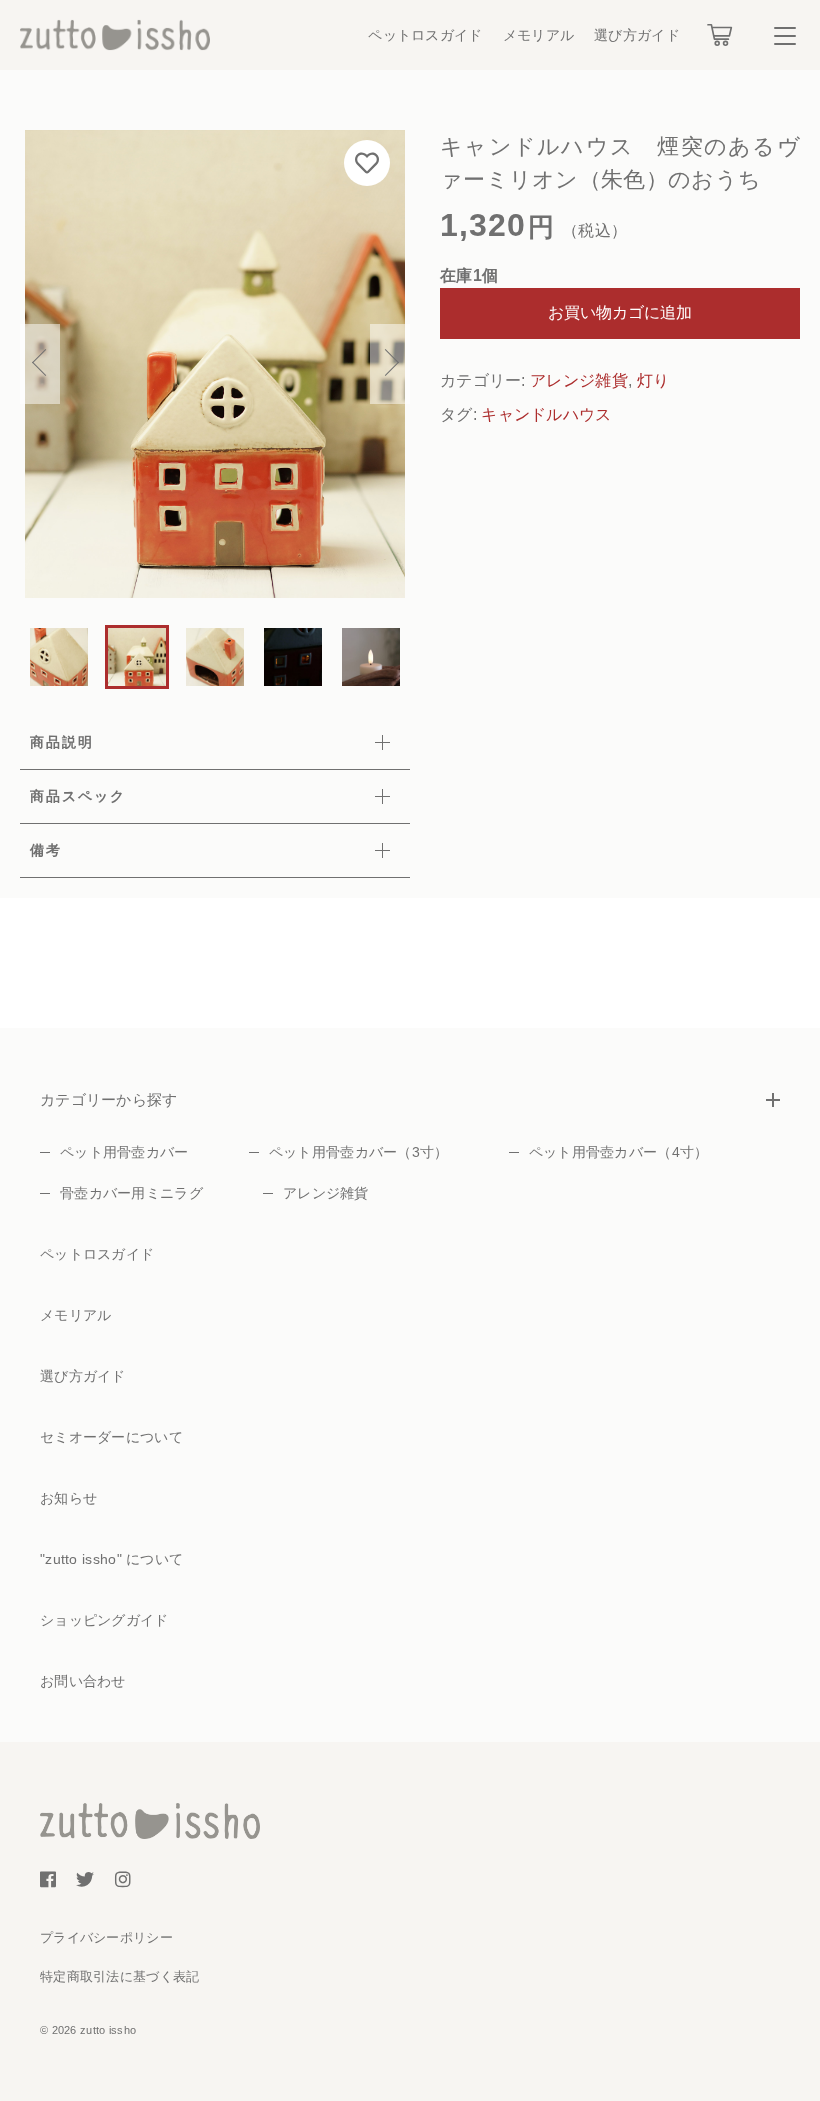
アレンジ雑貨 (579, 380)
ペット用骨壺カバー (124, 1152)
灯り (653, 380)
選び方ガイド (637, 35)
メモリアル (539, 35)
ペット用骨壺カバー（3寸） (359, 1152)
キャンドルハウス (546, 414)
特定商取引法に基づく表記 (120, 1976)
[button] (40, 364)
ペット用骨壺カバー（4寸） (619, 1152)
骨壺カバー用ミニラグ (131, 1193)
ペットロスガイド (425, 35)
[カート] (720, 35)
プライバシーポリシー (106, 1937)
